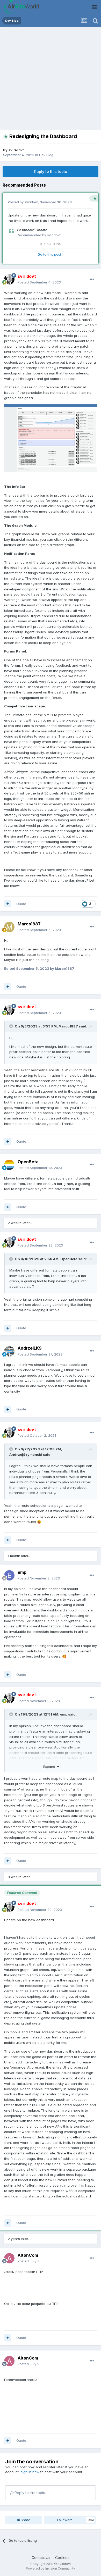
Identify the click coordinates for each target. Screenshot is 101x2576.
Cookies (62, 2558)
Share (25, 2520)
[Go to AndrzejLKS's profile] (9, 1351)
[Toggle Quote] (12, 1026)
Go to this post (50, 254)
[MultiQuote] (8, 904)
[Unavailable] (51, 438)
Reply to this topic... (30, 2493)
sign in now (30, 2472)
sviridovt (16, 150)
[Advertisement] (51, 80)
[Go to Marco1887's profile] (9, 927)
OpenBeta (28, 1162)
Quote (21, 904)
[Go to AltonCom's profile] (9, 2258)
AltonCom (28, 2255)
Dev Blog (46, 155)
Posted (39, 282)
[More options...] (92, 279)
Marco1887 (29, 924)
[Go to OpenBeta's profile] (9, 1165)
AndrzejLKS (30, 1348)
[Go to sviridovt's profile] (9, 279)
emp (22, 1572)
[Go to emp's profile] (9, 1575)
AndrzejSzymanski (26, 1454)
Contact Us (41, 2558)
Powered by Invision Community (51, 2568)
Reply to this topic (51, 172)
